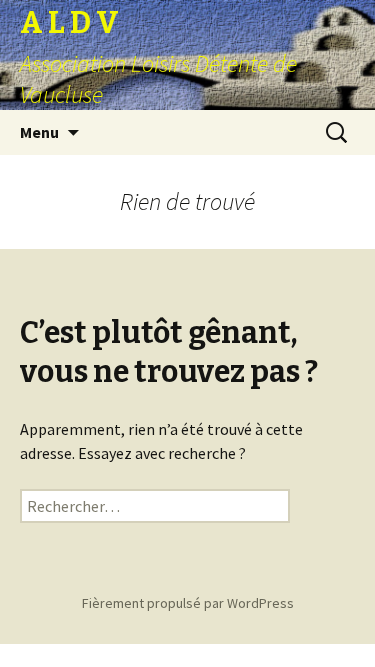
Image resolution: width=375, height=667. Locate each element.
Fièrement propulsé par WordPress (188, 603)
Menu (39, 132)
